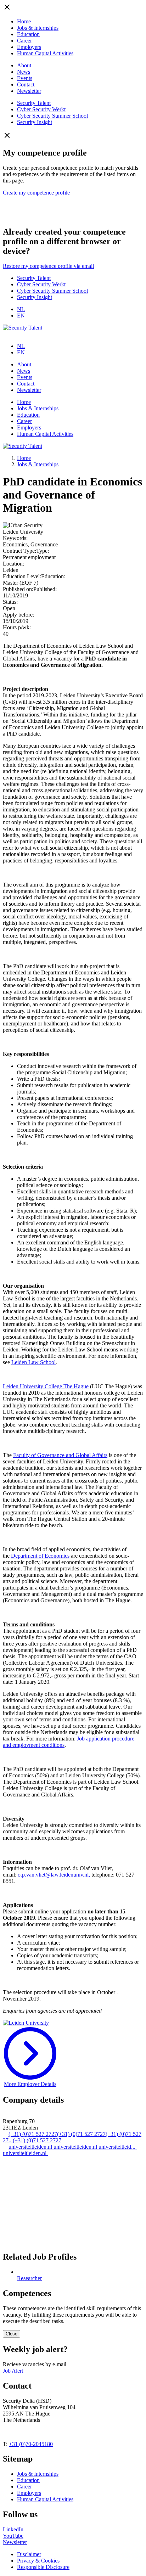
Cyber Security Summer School (52, 116)
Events (25, 78)
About (24, 65)
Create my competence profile (36, 193)
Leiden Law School (33, 1362)
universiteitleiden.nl (31, 2147)
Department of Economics (40, 1556)
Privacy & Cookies (38, 2561)
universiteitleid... (118, 2147)
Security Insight (35, 122)
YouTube (13, 2536)
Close (12, 2334)
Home (24, 21)
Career (24, 41)
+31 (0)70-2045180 (31, 2444)
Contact (26, 85)
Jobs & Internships (38, 28)
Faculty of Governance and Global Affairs (60, 1455)
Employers (29, 47)
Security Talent (34, 103)
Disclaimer (29, 2554)
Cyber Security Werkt (41, 109)
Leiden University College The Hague (46, 1386)
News (24, 72)
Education (28, 34)
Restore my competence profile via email (48, 266)
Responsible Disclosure (43, 2567)
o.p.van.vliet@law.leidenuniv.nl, (54, 1875)
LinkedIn (13, 2529)
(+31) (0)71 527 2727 (33, 2134)
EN (21, 316)
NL (21, 309)
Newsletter (29, 91)
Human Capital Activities (45, 53)
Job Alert (13, 2371)
